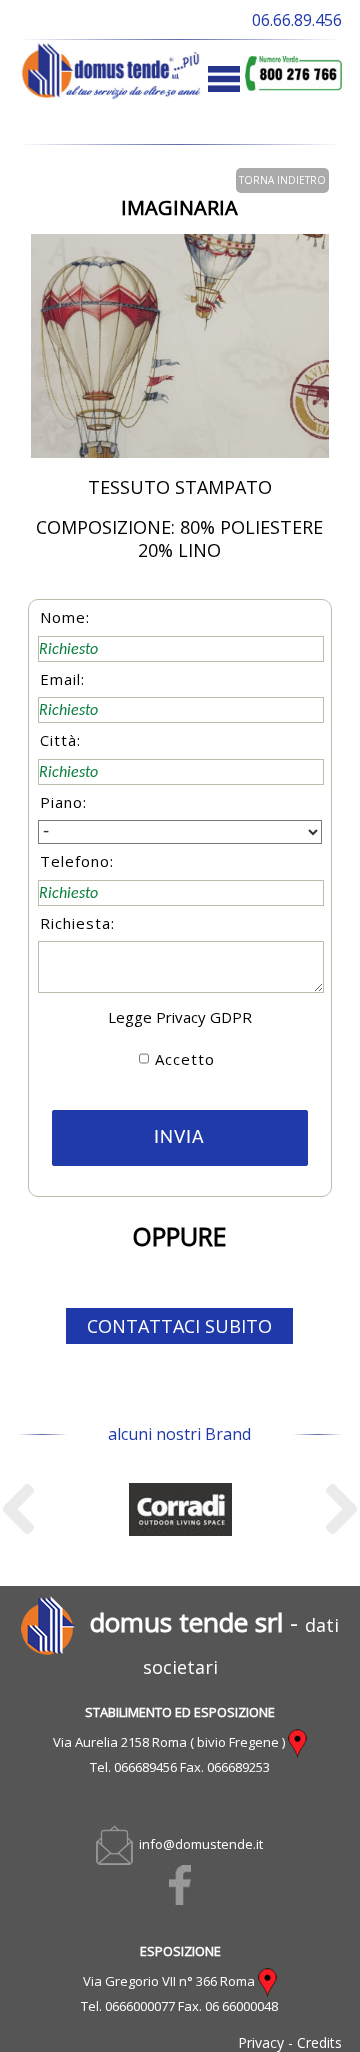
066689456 (145, 1767)
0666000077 (140, 2006)
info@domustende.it (198, 1844)
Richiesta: (77, 923)
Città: (60, 740)
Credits (319, 2042)
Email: (62, 679)
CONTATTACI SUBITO (179, 1326)
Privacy (261, 2042)
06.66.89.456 (297, 20)
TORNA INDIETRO (282, 180)
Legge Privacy (157, 1017)
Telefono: (77, 861)
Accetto (185, 1059)
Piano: (63, 802)
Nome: (65, 617)
